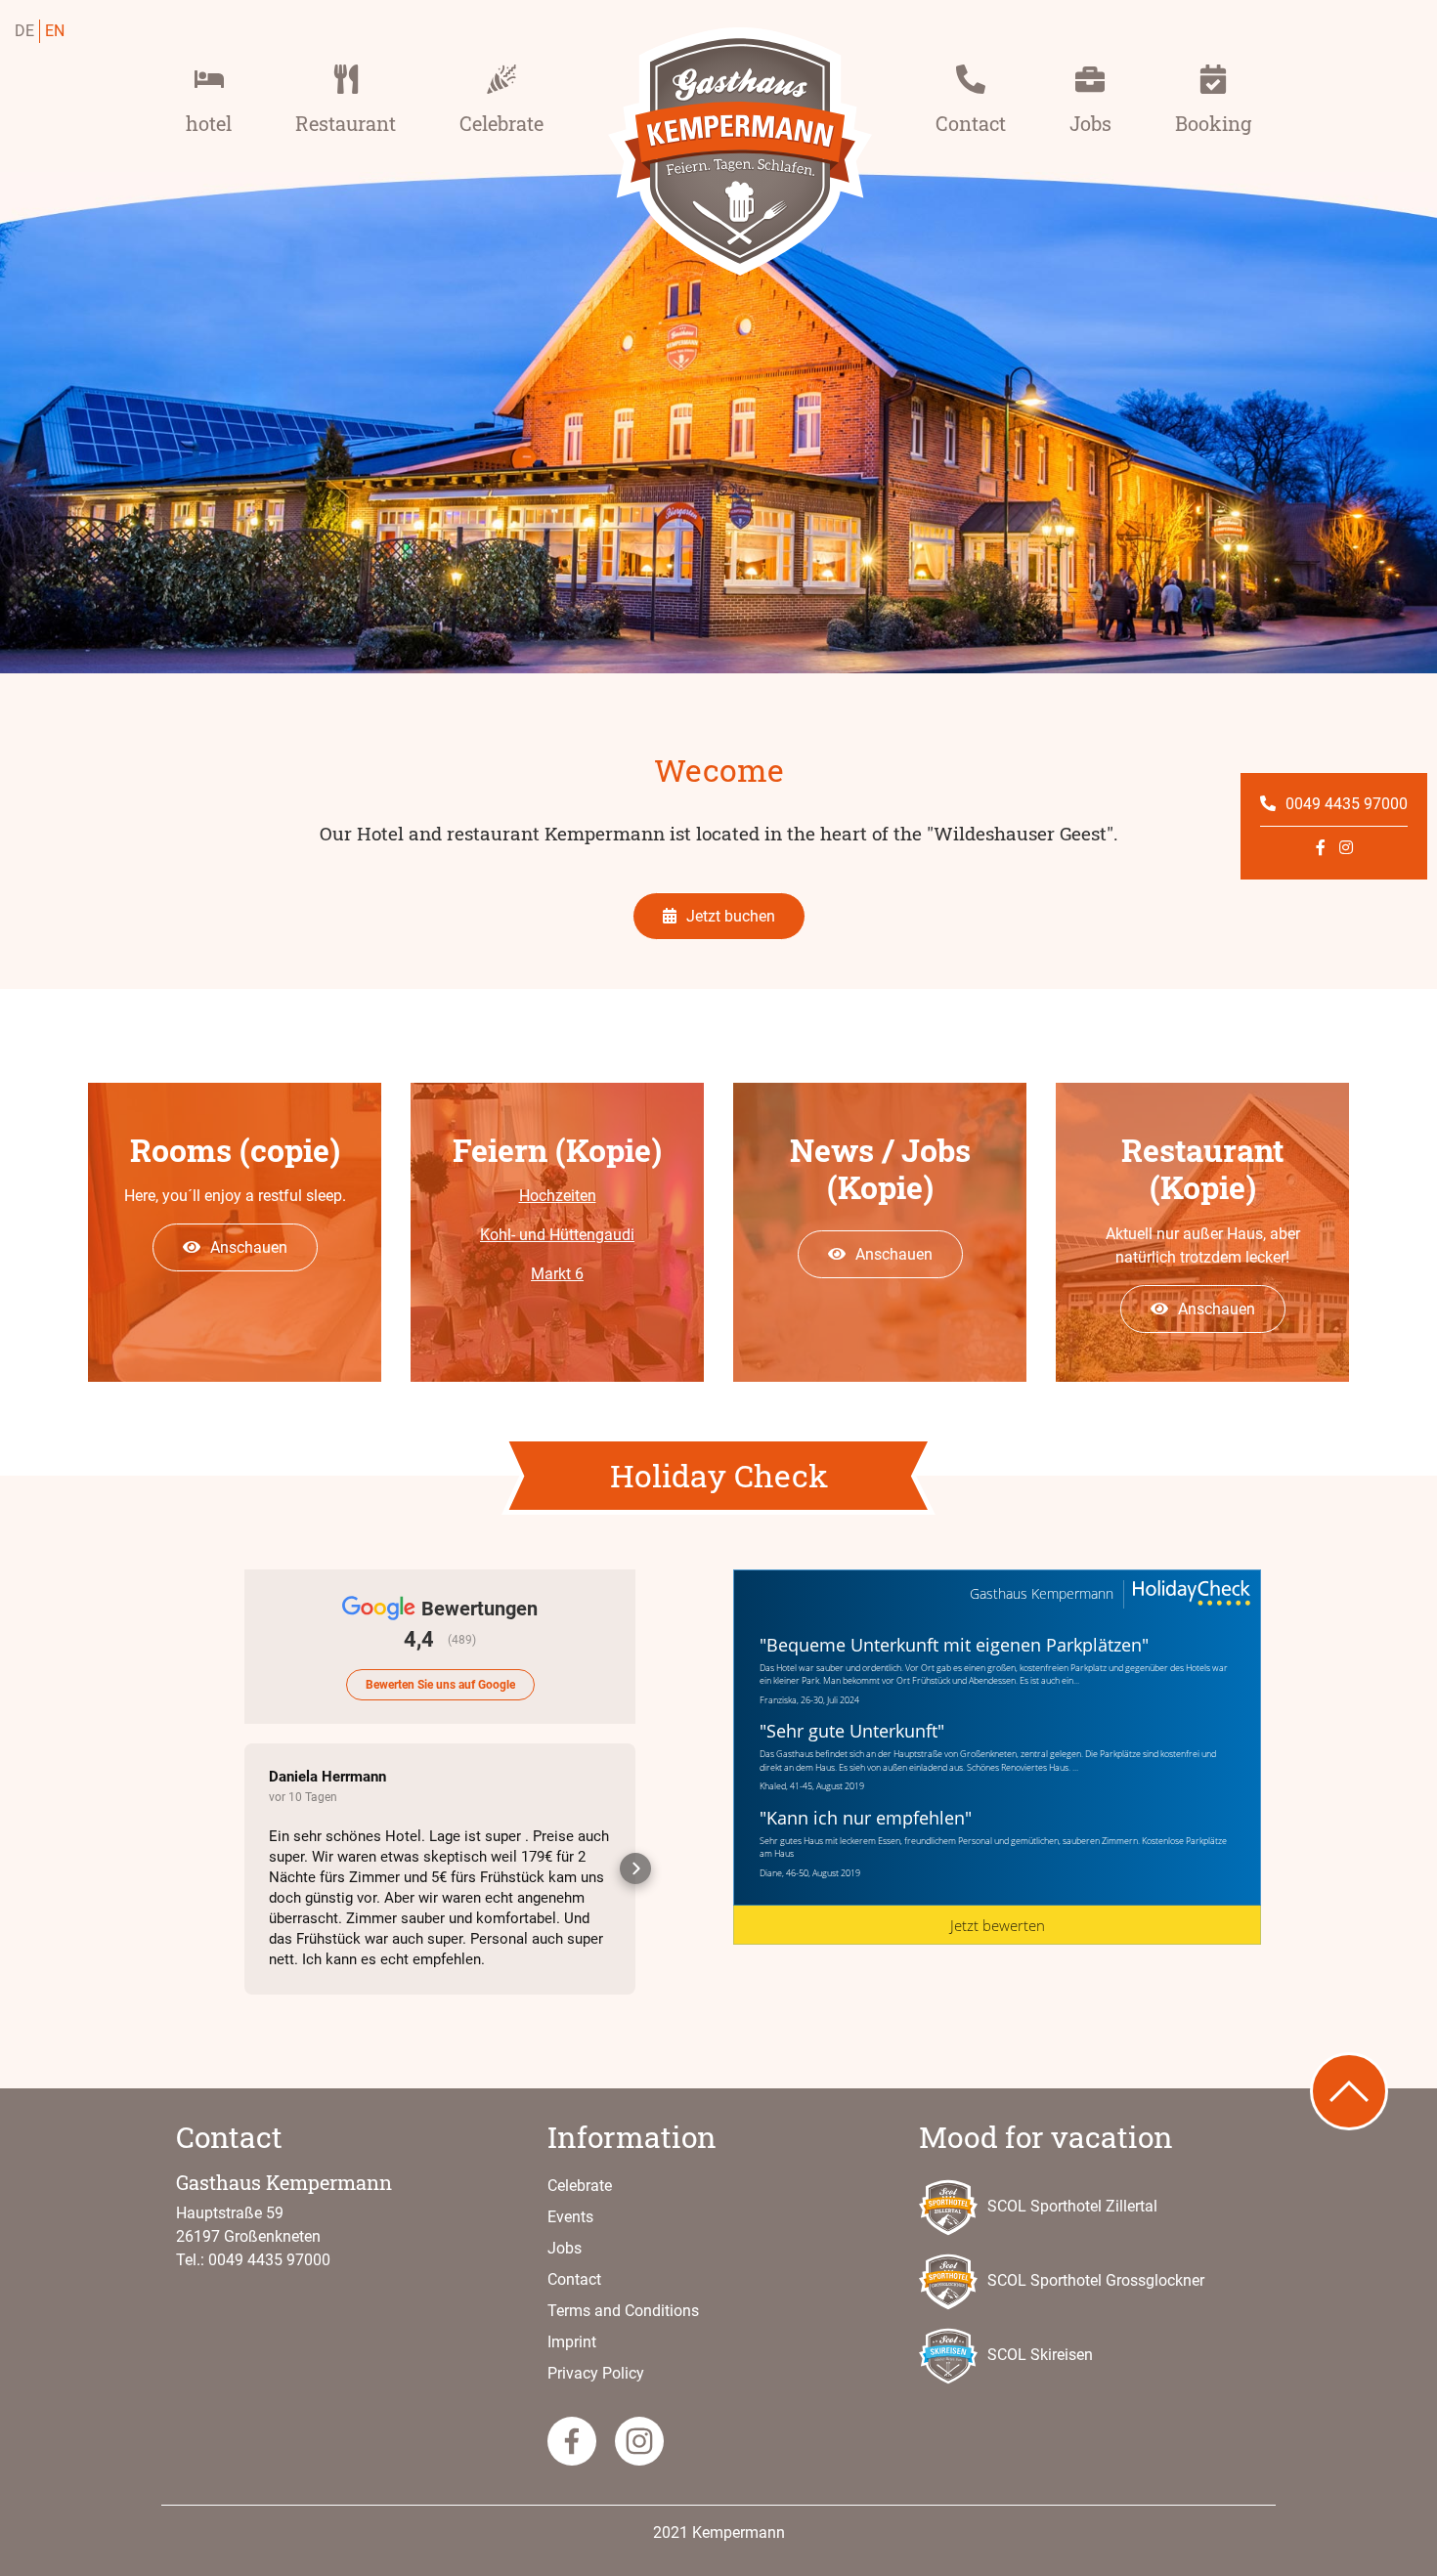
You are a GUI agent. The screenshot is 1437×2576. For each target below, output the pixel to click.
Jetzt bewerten (998, 1925)
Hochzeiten (558, 1196)
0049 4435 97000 (1347, 804)
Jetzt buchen (731, 916)
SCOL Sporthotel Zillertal (1072, 2206)
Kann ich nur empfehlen (866, 1818)
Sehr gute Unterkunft (852, 1731)
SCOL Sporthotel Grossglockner (1096, 2280)
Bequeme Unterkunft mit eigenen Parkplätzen (954, 1645)
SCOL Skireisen (1040, 2355)
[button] (244, 1868)
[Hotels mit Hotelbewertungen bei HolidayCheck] (1190, 1594)
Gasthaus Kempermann (1042, 1594)
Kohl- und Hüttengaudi (557, 1235)
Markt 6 (557, 1274)
